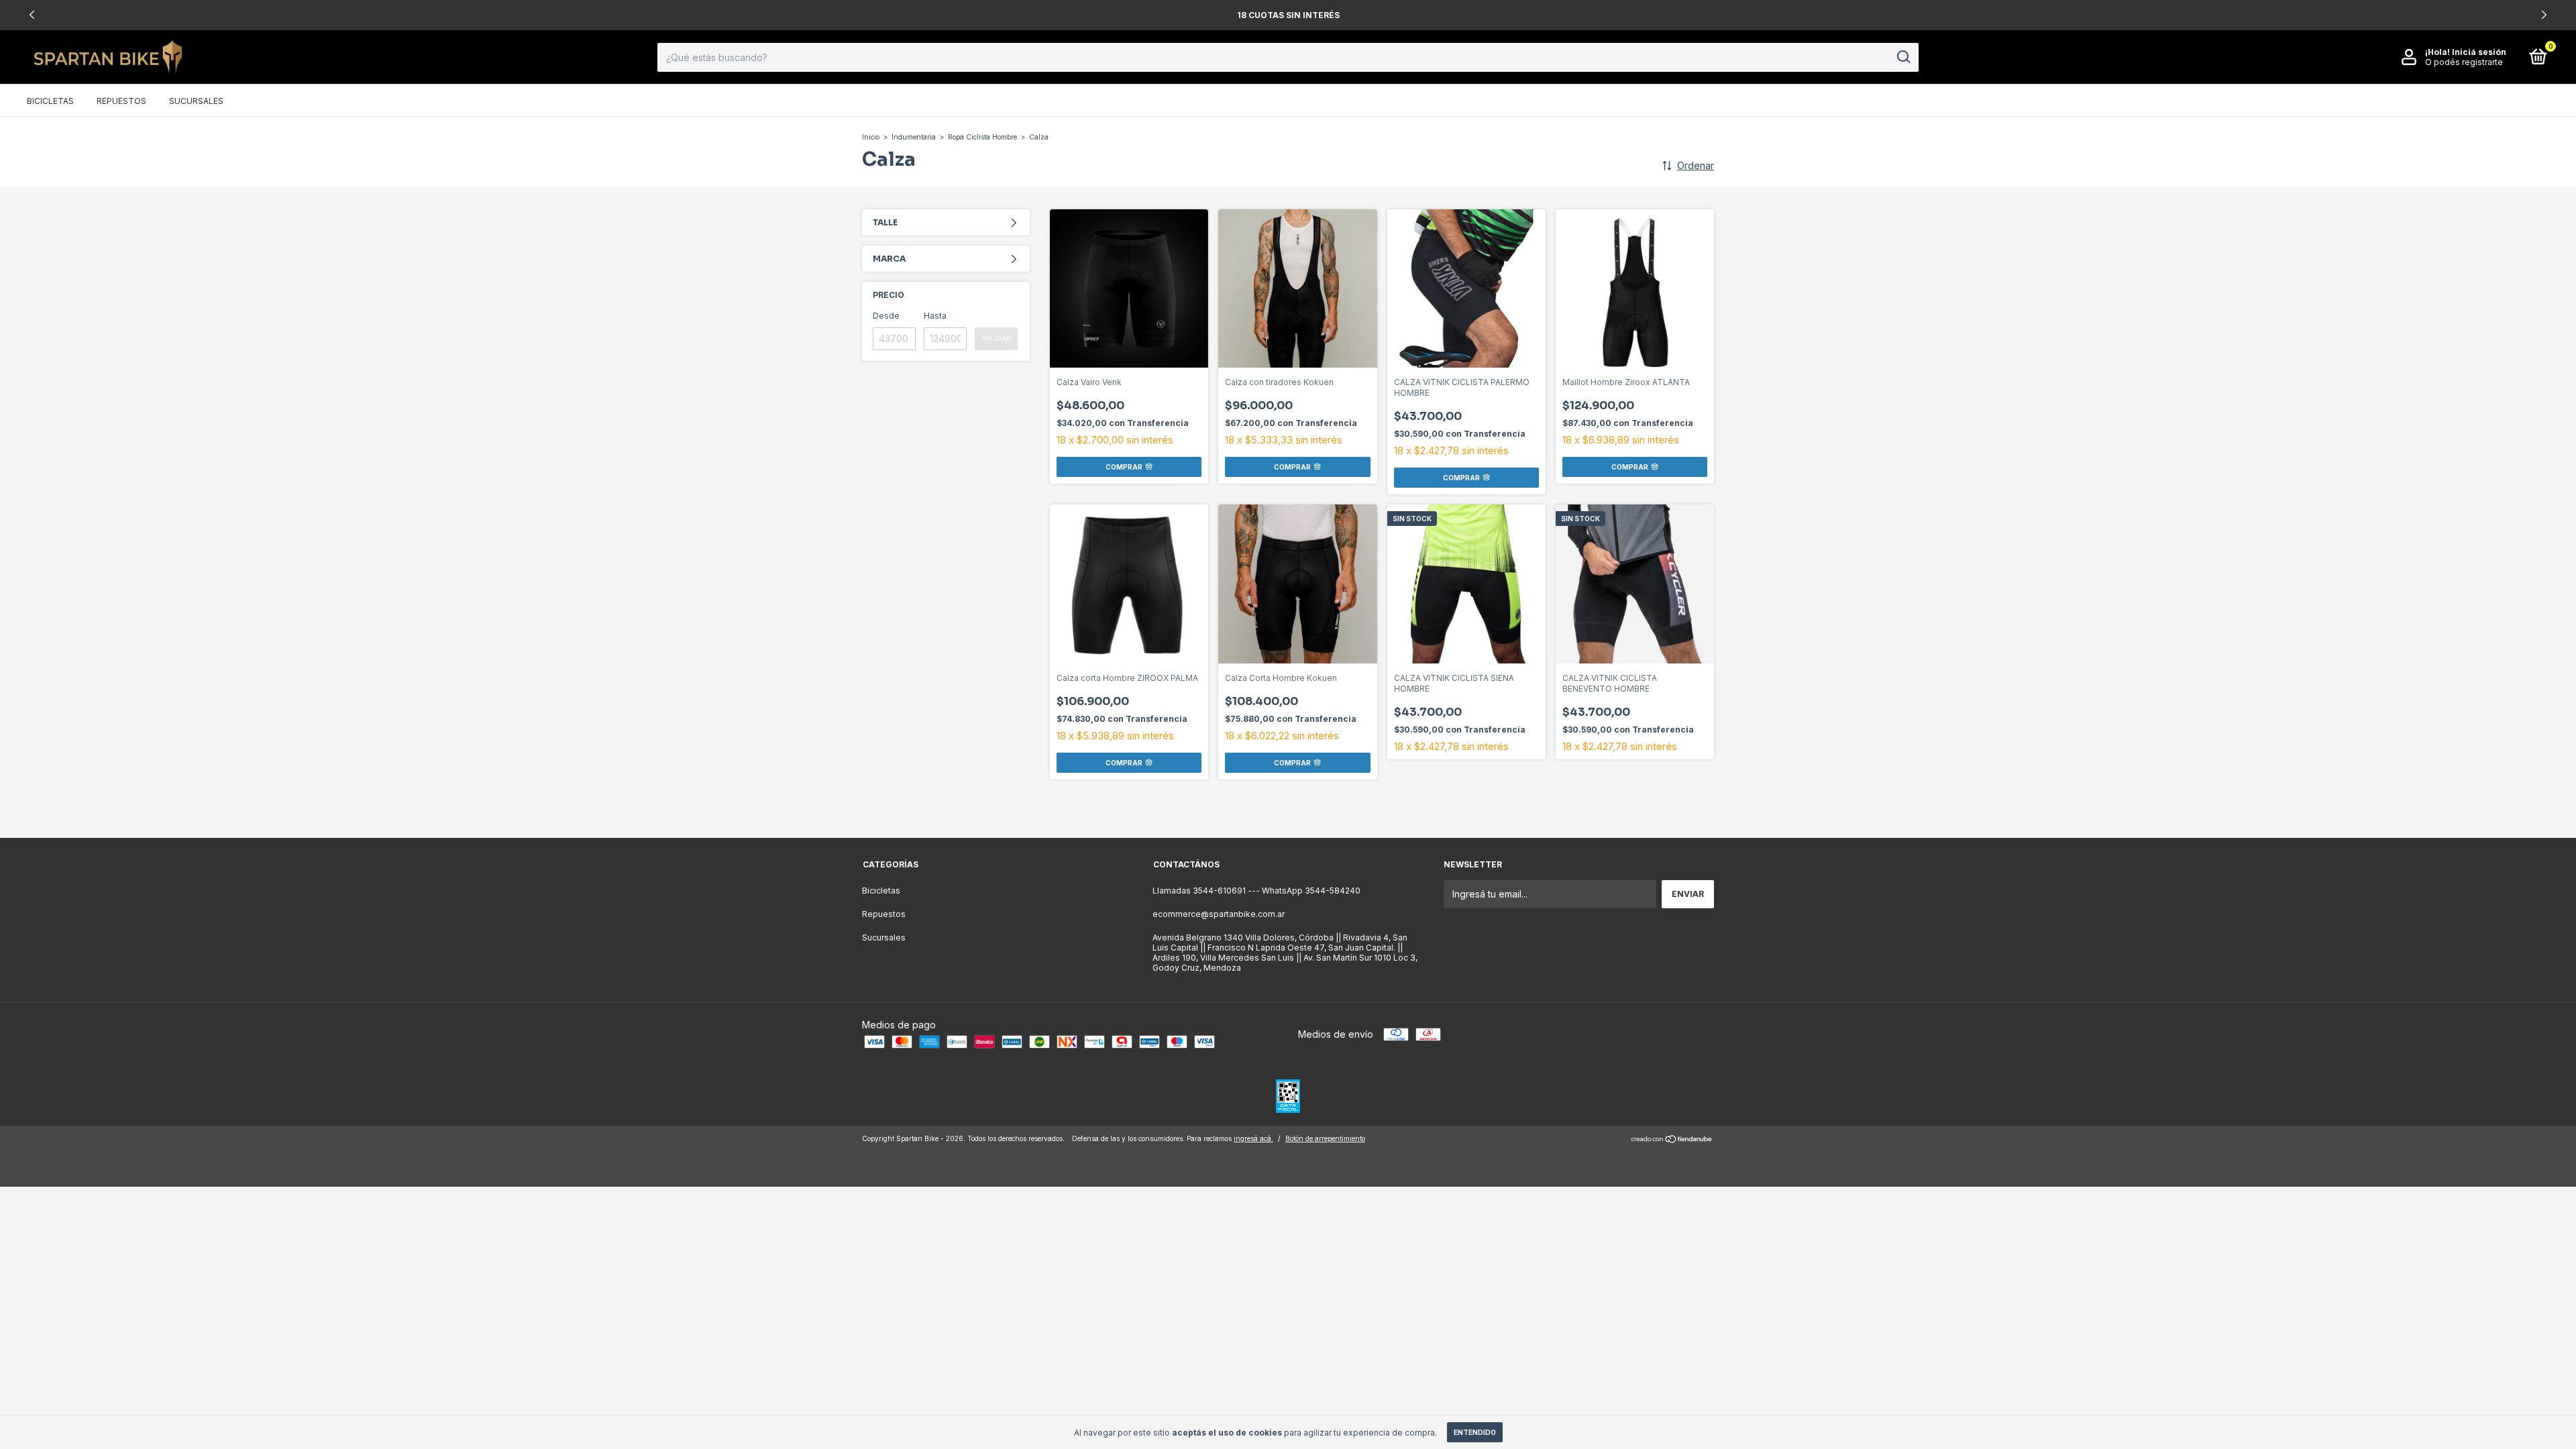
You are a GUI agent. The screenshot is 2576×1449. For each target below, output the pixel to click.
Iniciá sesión (2479, 52)
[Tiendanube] (1672, 1140)
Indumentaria (914, 137)
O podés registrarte (2464, 62)
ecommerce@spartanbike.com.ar (1219, 914)
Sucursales (196, 101)
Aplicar (996, 338)
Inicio (871, 137)
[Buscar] (1903, 57)
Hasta (935, 316)
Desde (886, 316)
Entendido (1475, 1432)
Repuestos (121, 101)
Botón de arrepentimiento (1325, 1138)
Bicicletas (50, 101)
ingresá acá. (1253, 1138)
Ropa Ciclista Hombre (982, 137)
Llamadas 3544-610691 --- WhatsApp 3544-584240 (1256, 891)
